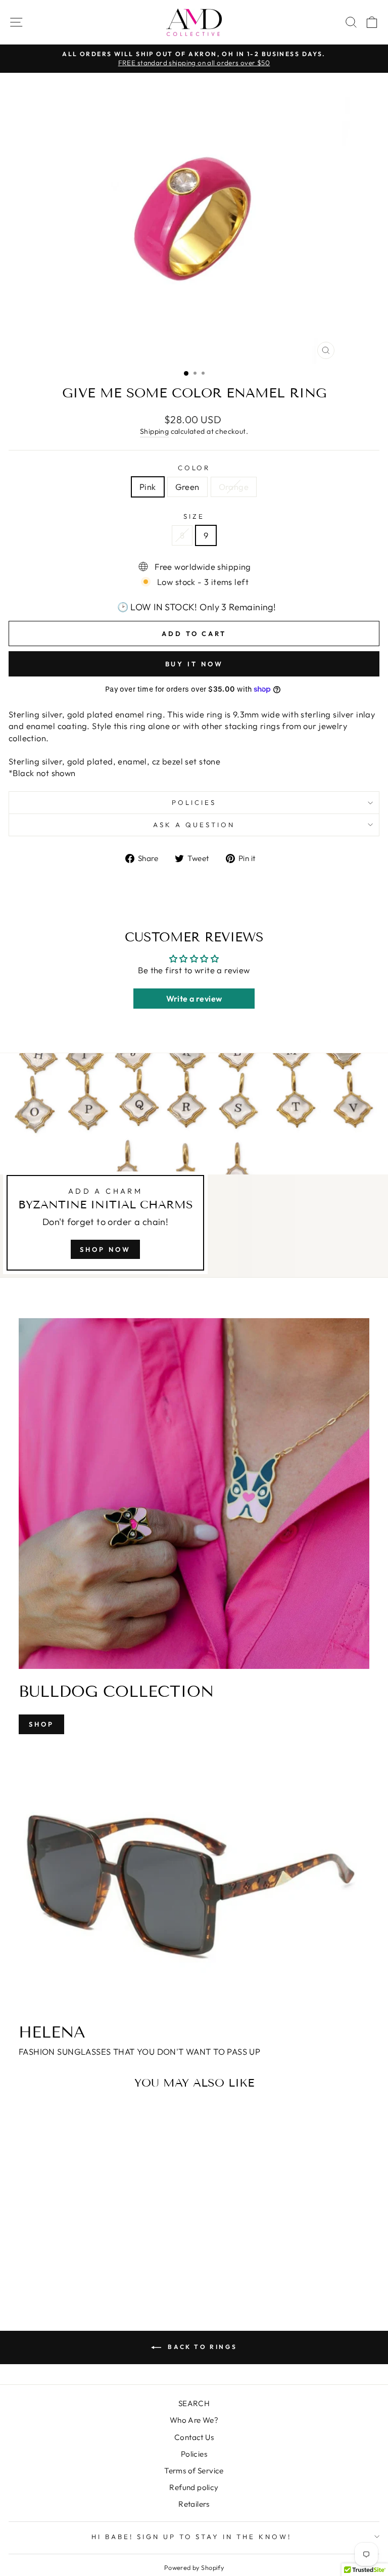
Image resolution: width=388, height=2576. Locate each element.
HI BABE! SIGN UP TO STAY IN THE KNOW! (191, 2537)
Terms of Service (194, 2471)
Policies (194, 802)
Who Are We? (194, 2420)
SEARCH (194, 2403)
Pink (148, 487)
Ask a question (194, 825)
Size (194, 516)
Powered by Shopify (194, 2567)
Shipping (154, 431)
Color (194, 468)
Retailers (194, 2504)
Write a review (194, 999)
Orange (234, 487)
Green (187, 487)
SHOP (41, 1724)
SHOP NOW (105, 1249)
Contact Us (194, 2437)
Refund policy (194, 2487)
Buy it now (194, 664)
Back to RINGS (201, 2347)
